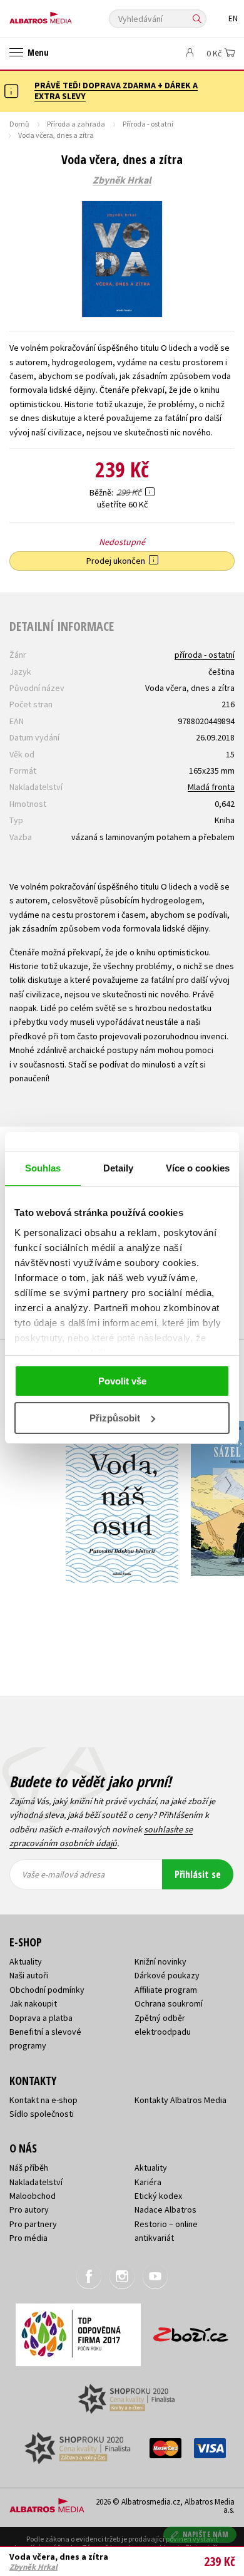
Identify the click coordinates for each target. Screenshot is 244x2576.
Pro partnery (33, 2224)
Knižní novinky (160, 1961)
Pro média (28, 2238)
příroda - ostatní (205, 655)
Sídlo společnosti (42, 2114)
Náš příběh (29, 2168)
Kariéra (148, 2182)
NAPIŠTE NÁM (206, 2534)
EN (233, 18)
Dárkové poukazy (167, 1975)
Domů (19, 124)
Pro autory (29, 2210)
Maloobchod (33, 2196)
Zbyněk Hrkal (122, 180)
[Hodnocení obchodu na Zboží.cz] (191, 2330)
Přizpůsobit (115, 1418)
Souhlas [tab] (43, 1168)
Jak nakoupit (33, 2003)
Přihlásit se (198, 1874)
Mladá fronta (211, 787)
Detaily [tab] (119, 1168)
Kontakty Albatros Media (180, 2100)
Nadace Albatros (165, 2210)
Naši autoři (29, 1975)
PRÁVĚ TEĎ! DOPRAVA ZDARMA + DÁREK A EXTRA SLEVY (116, 91)
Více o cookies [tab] (198, 1168)
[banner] (66, 15)
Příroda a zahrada (76, 124)
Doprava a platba (41, 2018)
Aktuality (26, 1961)
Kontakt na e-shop (43, 2100)
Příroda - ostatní (148, 124)
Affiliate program (166, 1990)
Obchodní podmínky (47, 1990)
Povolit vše (122, 1381)
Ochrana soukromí (169, 2003)
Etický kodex (158, 2196)
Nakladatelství (36, 2182)
